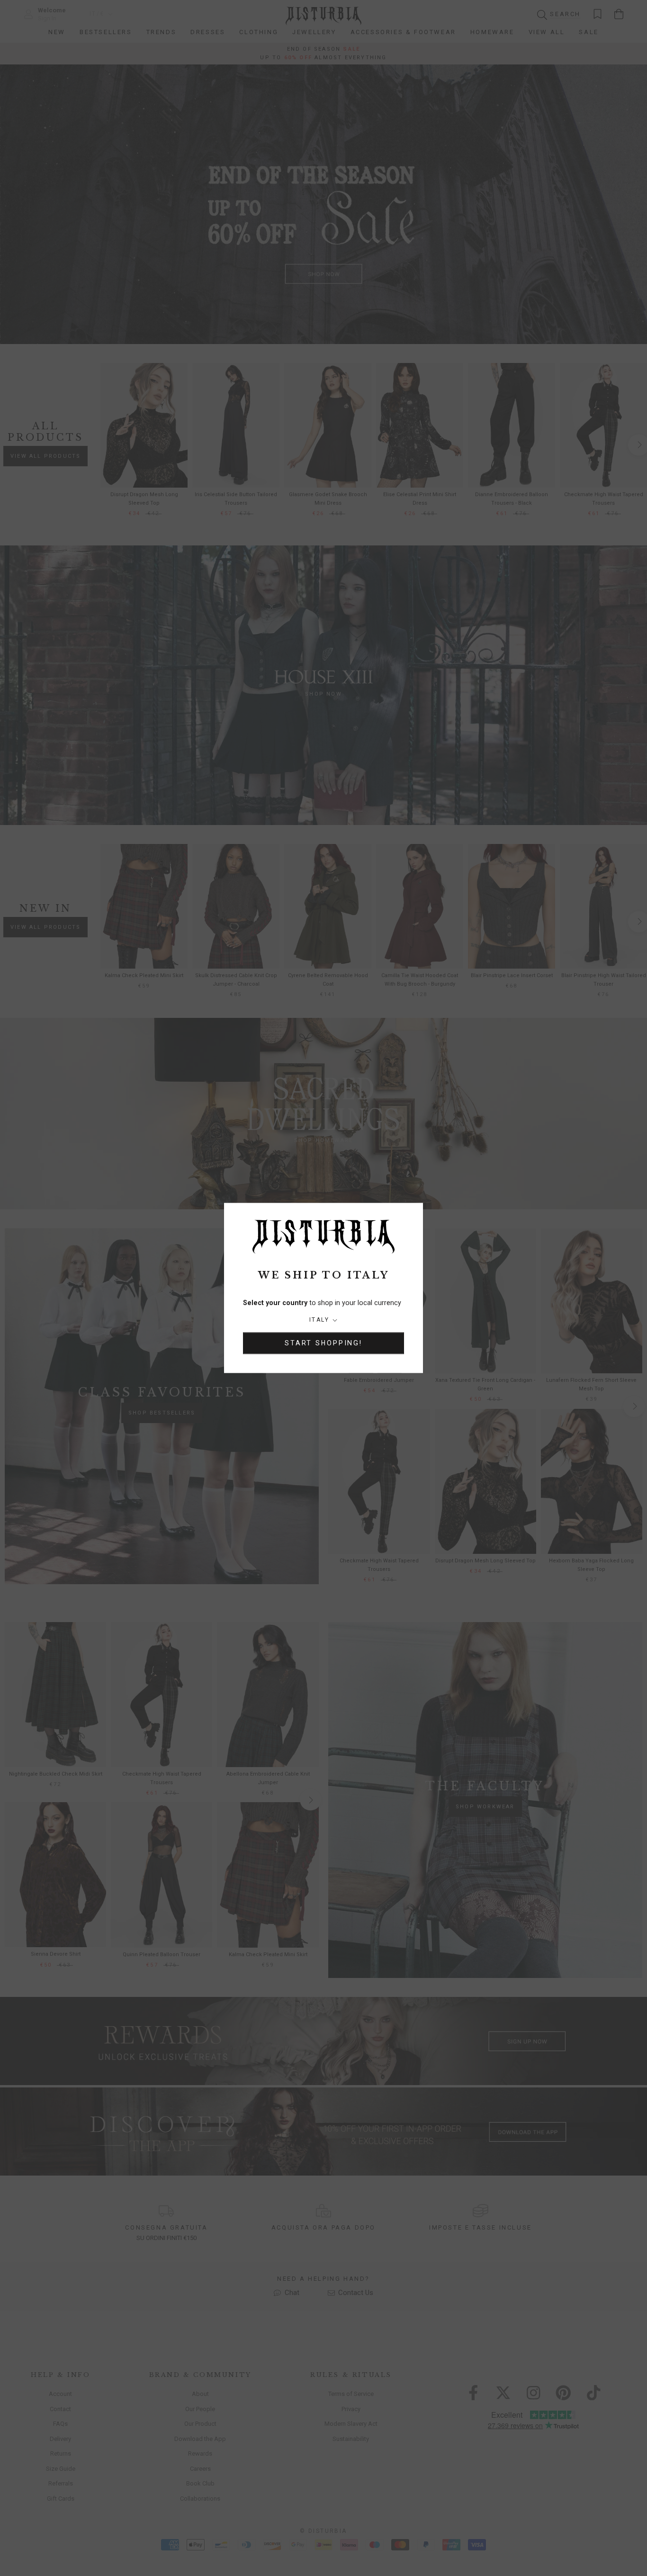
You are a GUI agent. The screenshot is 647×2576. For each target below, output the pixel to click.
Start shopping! (323, 1343)
